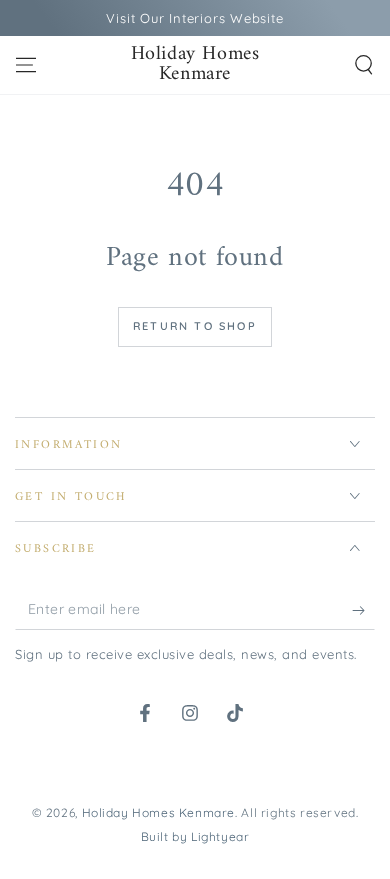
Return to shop (195, 326)
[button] (364, 65)
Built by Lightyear (195, 836)
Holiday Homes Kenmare (159, 812)
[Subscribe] (363, 610)
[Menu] (26, 65)
